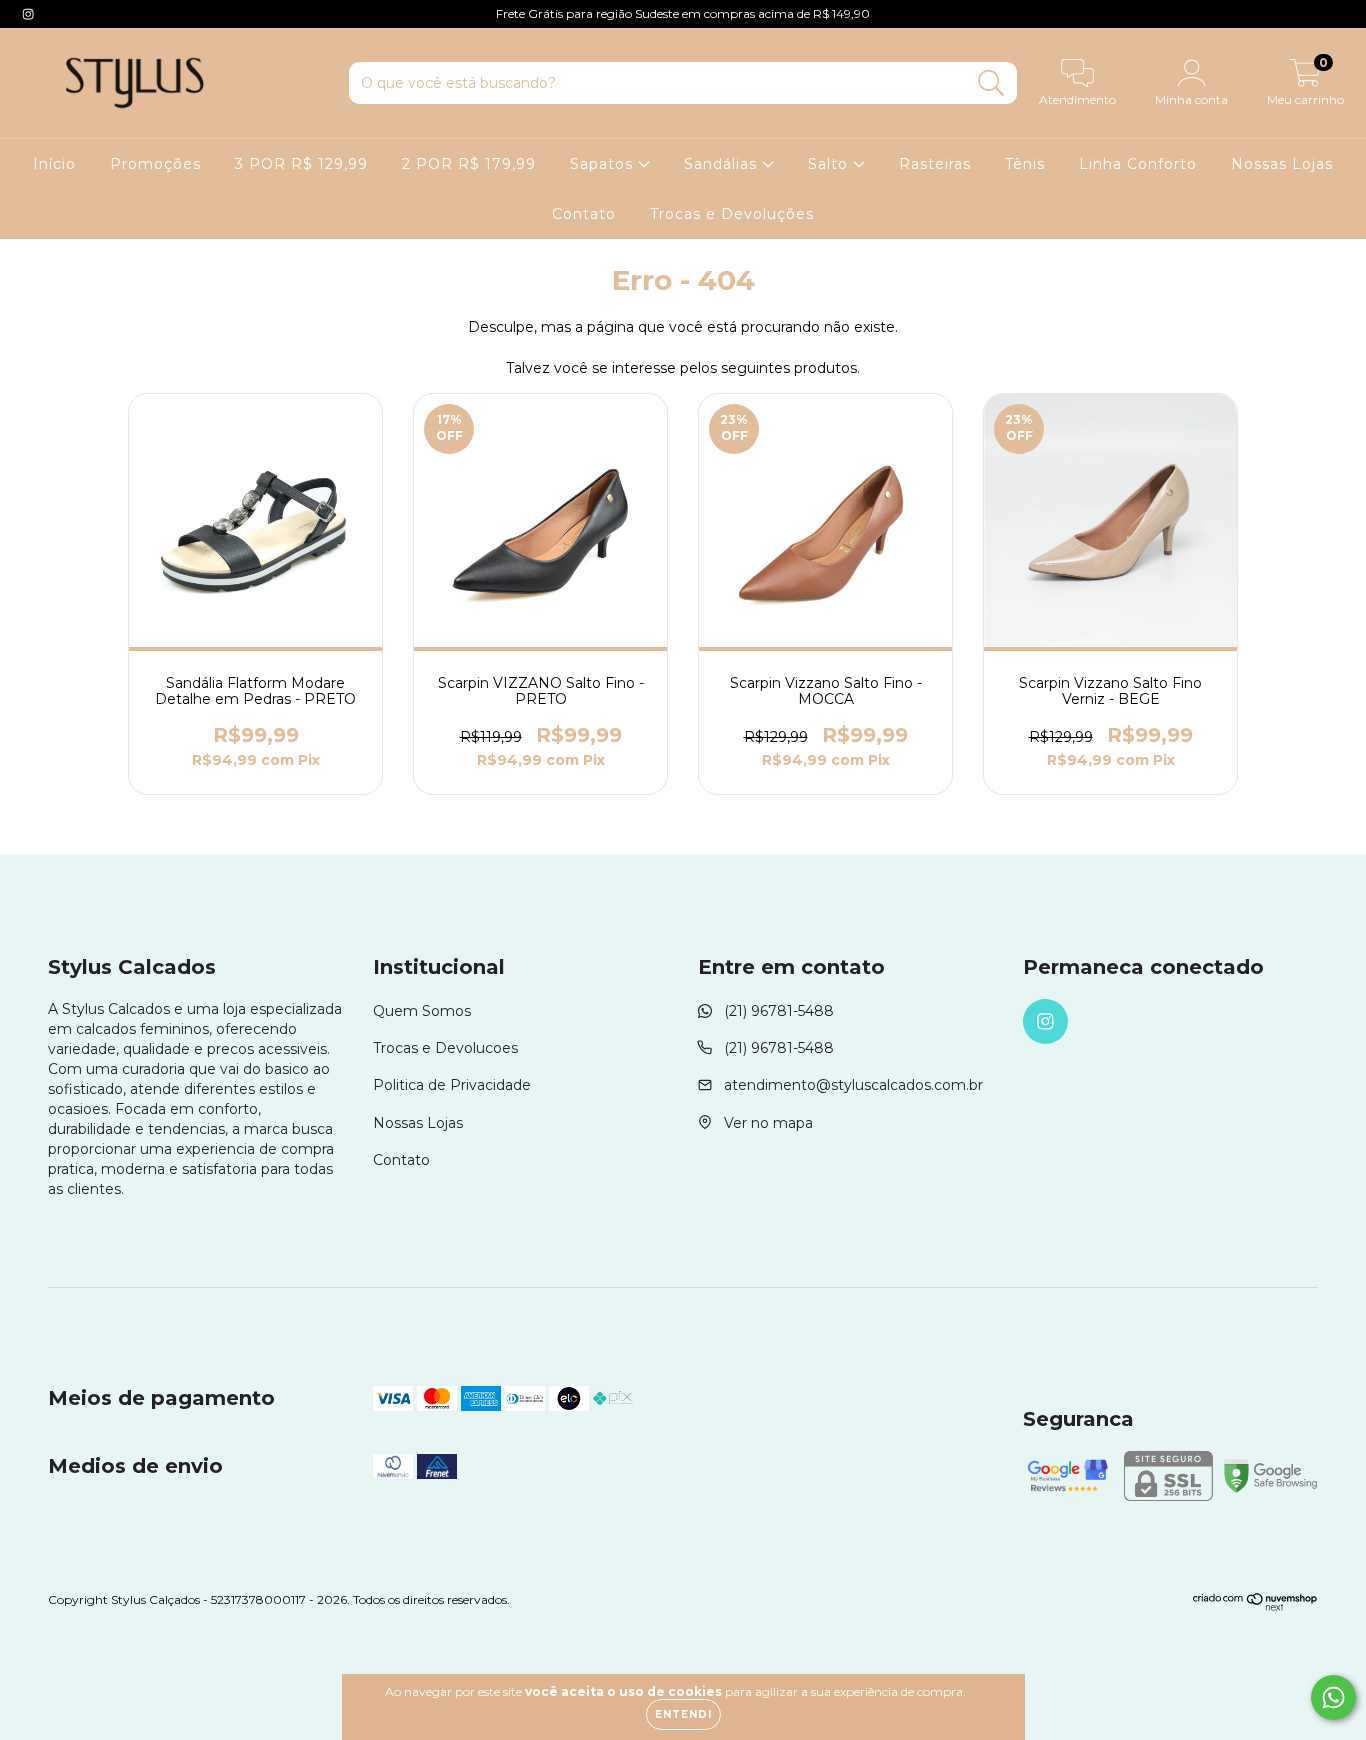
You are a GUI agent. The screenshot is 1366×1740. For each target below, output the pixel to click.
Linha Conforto (1138, 164)
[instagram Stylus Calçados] (28, 14)
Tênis (1025, 164)
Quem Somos (422, 1011)
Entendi (683, 1714)
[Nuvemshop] (1255, 1606)
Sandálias (723, 164)
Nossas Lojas (1282, 164)
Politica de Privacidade (452, 1085)
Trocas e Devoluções (732, 214)
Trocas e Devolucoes (445, 1048)
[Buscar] (991, 83)
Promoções (155, 164)
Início (54, 164)
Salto (830, 164)
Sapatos (604, 164)
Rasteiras (935, 164)
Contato (584, 214)
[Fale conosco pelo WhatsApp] (1333, 1697)
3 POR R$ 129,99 (301, 164)
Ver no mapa (768, 1123)
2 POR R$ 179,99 (469, 164)
